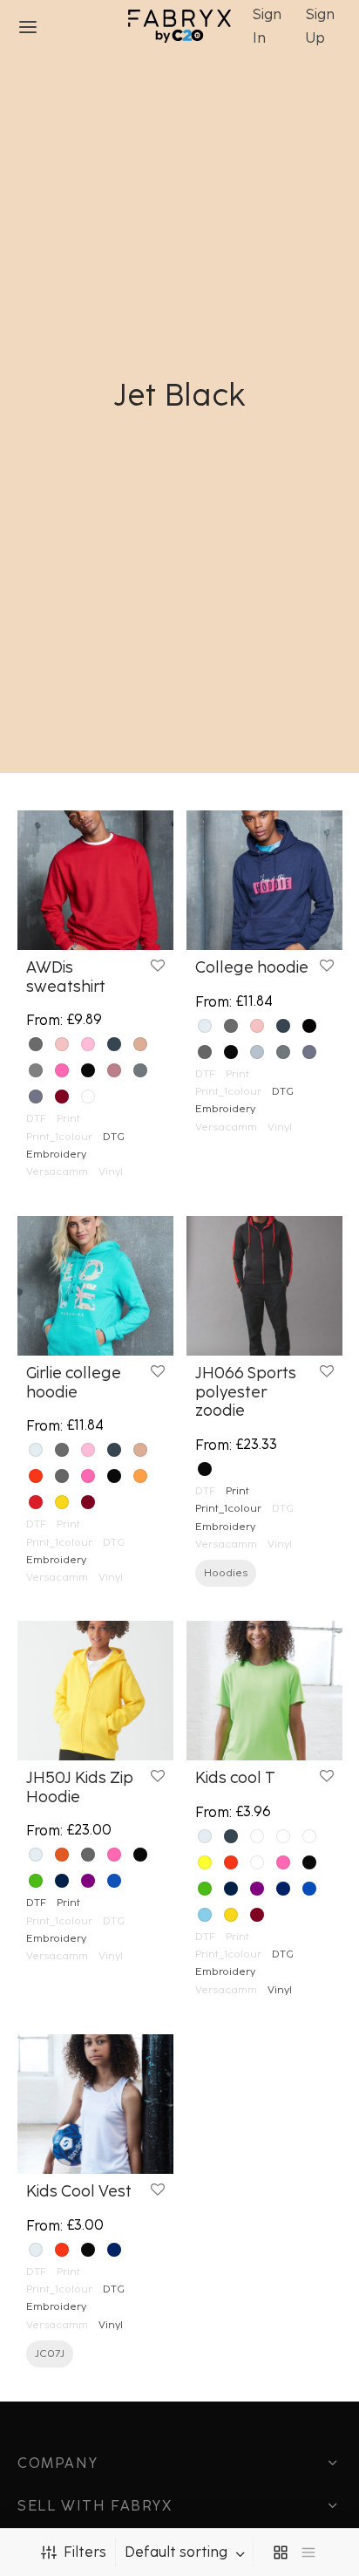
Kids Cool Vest (79, 2191)
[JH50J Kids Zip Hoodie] (95, 1691)
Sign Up (320, 26)
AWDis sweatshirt (66, 977)
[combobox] (186, 2552)
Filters (85, 2552)
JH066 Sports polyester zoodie (246, 1392)
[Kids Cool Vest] (95, 2104)
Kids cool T (235, 1778)
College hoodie (252, 967)
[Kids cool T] (264, 1691)
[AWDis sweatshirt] (95, 880)
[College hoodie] (264, 880)
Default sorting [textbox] (176, 2552)
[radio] (36, 1044)
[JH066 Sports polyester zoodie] (264, 1286)
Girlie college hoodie (74, 1383)
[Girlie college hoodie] (95, 1286)
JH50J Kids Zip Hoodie (80, 1787)
